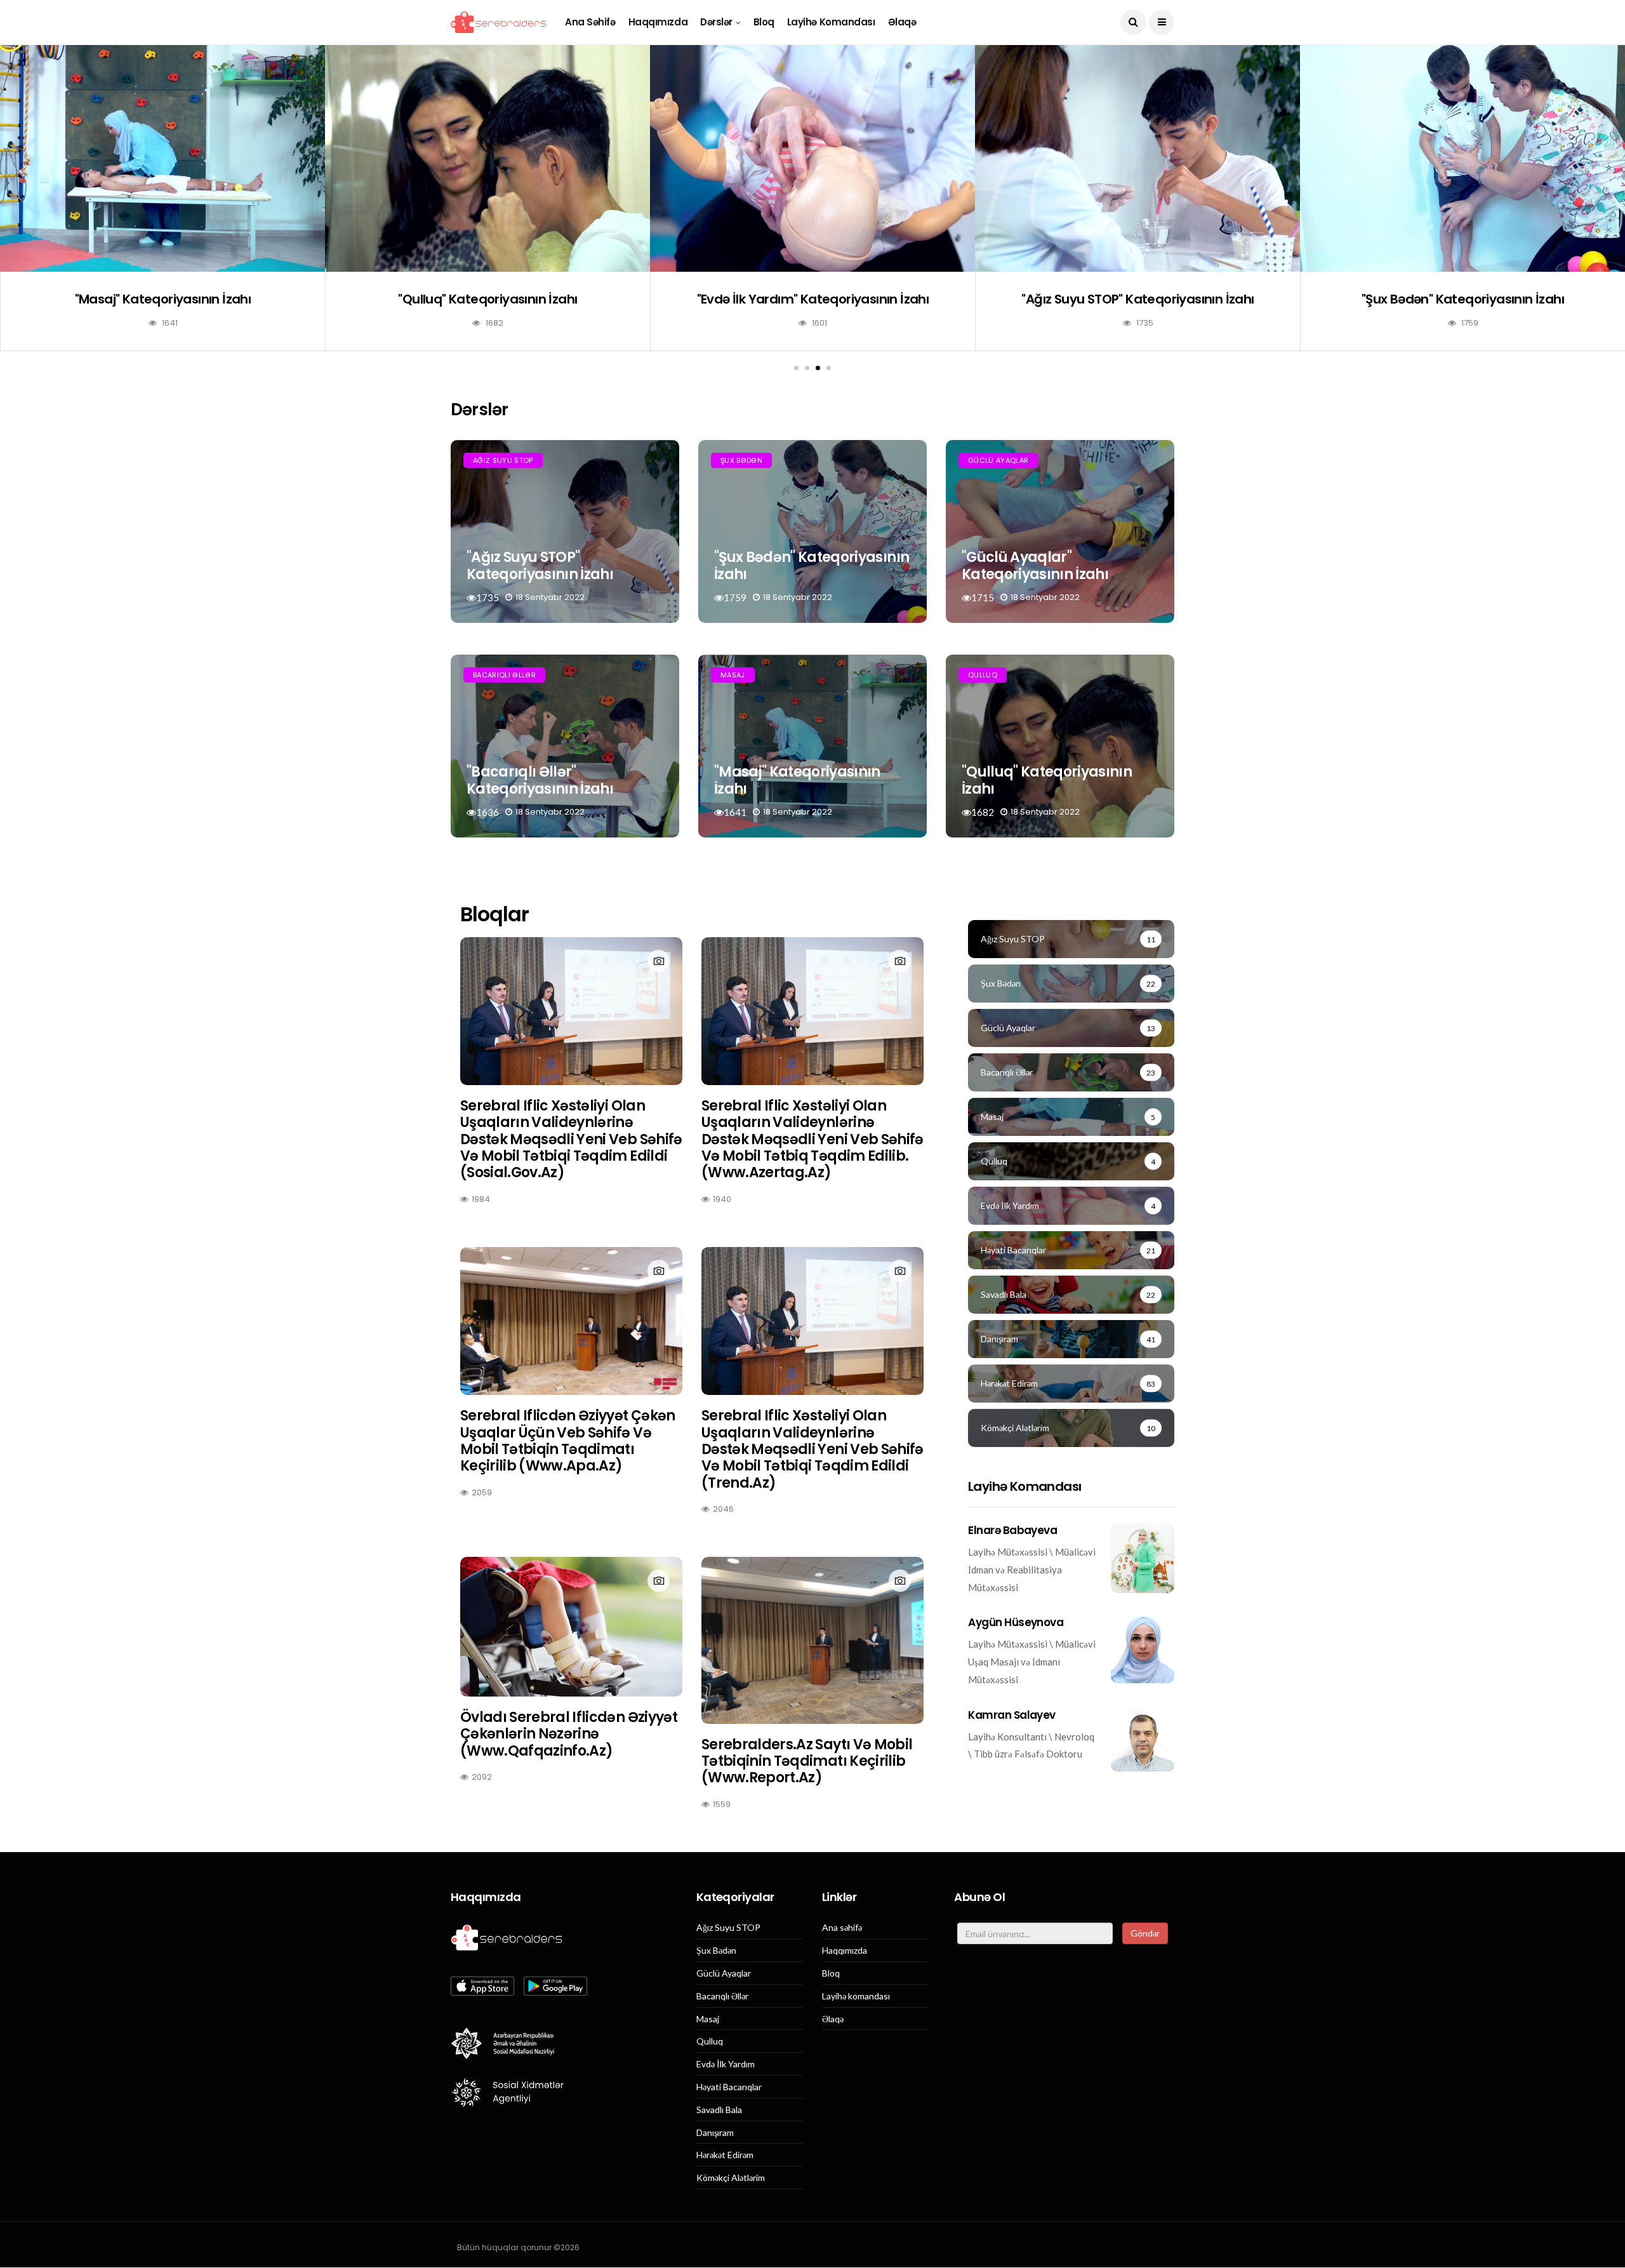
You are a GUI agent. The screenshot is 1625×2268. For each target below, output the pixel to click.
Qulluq (983, 675)
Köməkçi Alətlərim (731, 2178)
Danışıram (715, 2133)
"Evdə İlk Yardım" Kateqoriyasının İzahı (813, 299)
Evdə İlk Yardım (726, 2064)
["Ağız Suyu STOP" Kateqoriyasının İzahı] (1137, 158)
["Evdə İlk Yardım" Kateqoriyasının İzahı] (812, 158)
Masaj (733, 675)
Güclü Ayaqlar (998, 460)
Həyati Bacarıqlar (729, 2087)
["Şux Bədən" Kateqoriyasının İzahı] (1462, 158)
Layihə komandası (831, 22)
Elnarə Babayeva (1012, 1530)
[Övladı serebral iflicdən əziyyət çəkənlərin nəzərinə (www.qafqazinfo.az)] (571, 1627)
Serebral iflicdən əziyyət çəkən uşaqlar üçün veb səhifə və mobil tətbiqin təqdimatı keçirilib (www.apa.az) (568, 1441)
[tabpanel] (162, 207)
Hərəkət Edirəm (725, 2155)
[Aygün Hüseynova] (1143, 1649)
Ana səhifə (590, 22)
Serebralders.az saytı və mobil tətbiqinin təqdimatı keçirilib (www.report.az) (807, 1761)
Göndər (1145, 1933)
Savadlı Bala (719, 2110)
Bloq (764, 22)
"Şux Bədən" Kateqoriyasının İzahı (1463, 299)
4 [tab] (829, 368)
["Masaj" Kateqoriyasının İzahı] (162, 158)
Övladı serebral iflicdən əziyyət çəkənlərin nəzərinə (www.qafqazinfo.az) (569, 1734)
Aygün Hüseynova (1016, 1622)
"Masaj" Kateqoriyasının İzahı (163, 299)
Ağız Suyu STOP (503, 460)
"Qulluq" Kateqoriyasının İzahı (487, 299)
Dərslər (716, 22)
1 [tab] (796, 368)
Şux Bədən (741, 460)
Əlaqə (902, 22)
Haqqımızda (658, 22)
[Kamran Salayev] (1143, 1740)
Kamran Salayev (1012, 1715)
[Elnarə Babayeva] (1143, 1558)
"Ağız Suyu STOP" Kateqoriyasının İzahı (1137, 299)
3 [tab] (818, 368)
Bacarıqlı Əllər (504, 675)
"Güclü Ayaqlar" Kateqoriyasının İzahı (1035, 565)
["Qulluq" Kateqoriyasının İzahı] (487, 158)
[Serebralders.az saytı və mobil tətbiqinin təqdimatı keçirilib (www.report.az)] (812, 1640)
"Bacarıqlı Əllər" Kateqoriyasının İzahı (540, 780)
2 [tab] (807, 368)
